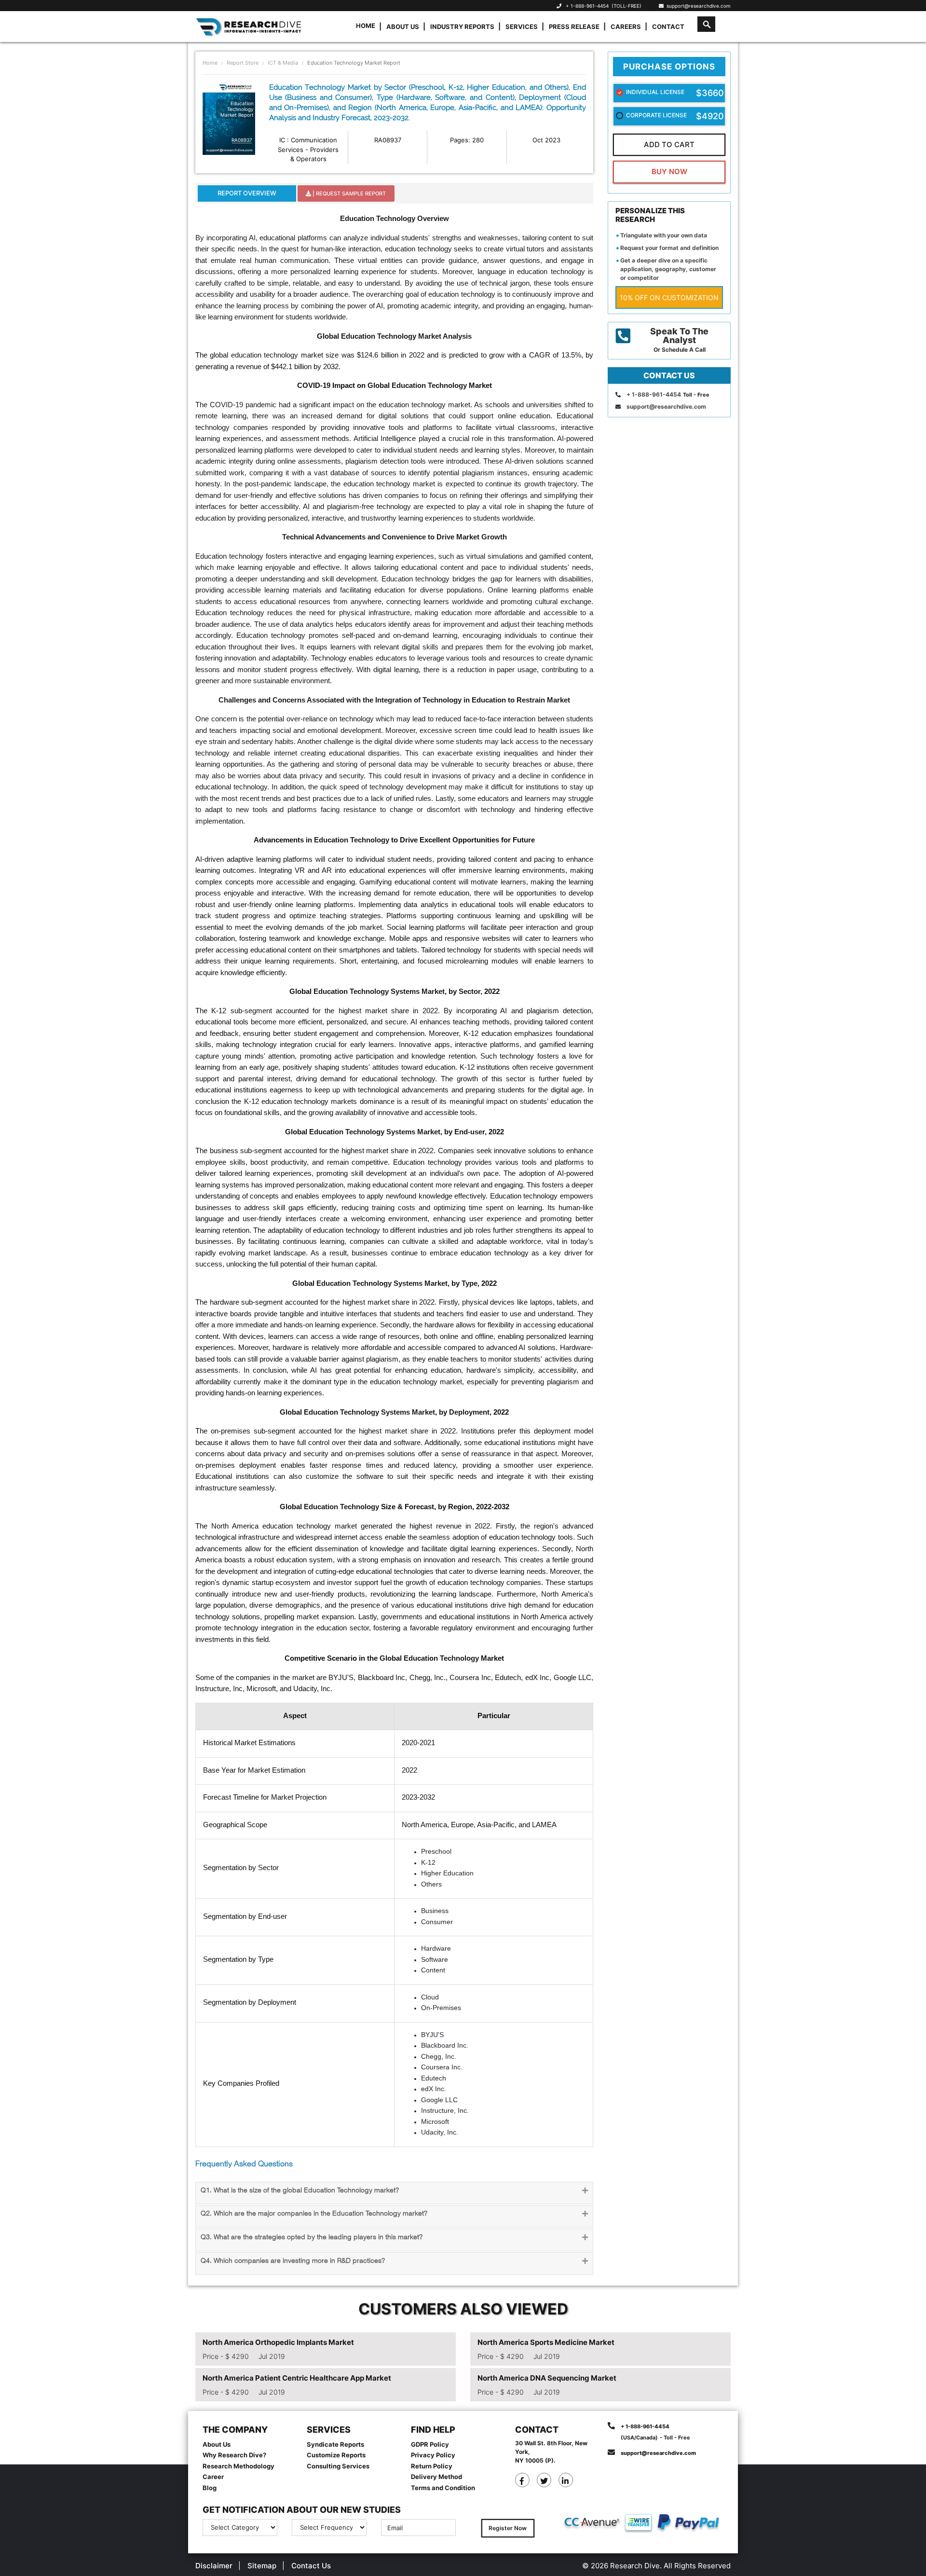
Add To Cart (669, 145)
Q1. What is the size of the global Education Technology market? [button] (300, 2191)
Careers (626, 27)
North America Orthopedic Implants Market (278, 2342)
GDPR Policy (430, 2444)
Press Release (574, 27)
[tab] (394, 2193)
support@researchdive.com (697, 6)
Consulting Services (338, 2466)
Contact (668, 27)
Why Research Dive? (234, 2455)
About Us (403, 27)
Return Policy (432, 2466)
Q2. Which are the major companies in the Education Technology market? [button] (314, 2214)
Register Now (508, 2528)
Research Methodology (238, 2466)
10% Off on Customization (669, 297)
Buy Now (669, 172)
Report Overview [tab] (247, 193)
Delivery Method (436, 2477)
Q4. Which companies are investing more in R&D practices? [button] (293, 2261)
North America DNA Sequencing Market (547, 2378)
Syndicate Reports (335, 2444)
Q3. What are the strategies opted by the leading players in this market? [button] (312, 2238)
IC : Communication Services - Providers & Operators (308, 149)
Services (522, 27)
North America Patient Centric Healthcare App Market (297, 2378)
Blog (210, 2488)
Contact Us (311, 2566)
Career (213, 2477)
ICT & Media (283, 63)
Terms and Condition (443, 2488)
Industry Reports (462, 27)
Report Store (243, 63)
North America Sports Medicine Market (546, 2342)
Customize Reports (336, 2455)
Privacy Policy (433, 2455)
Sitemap (262, 2566)
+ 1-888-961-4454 (587, 6)
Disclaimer (214, 2566)
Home (366, 26)
